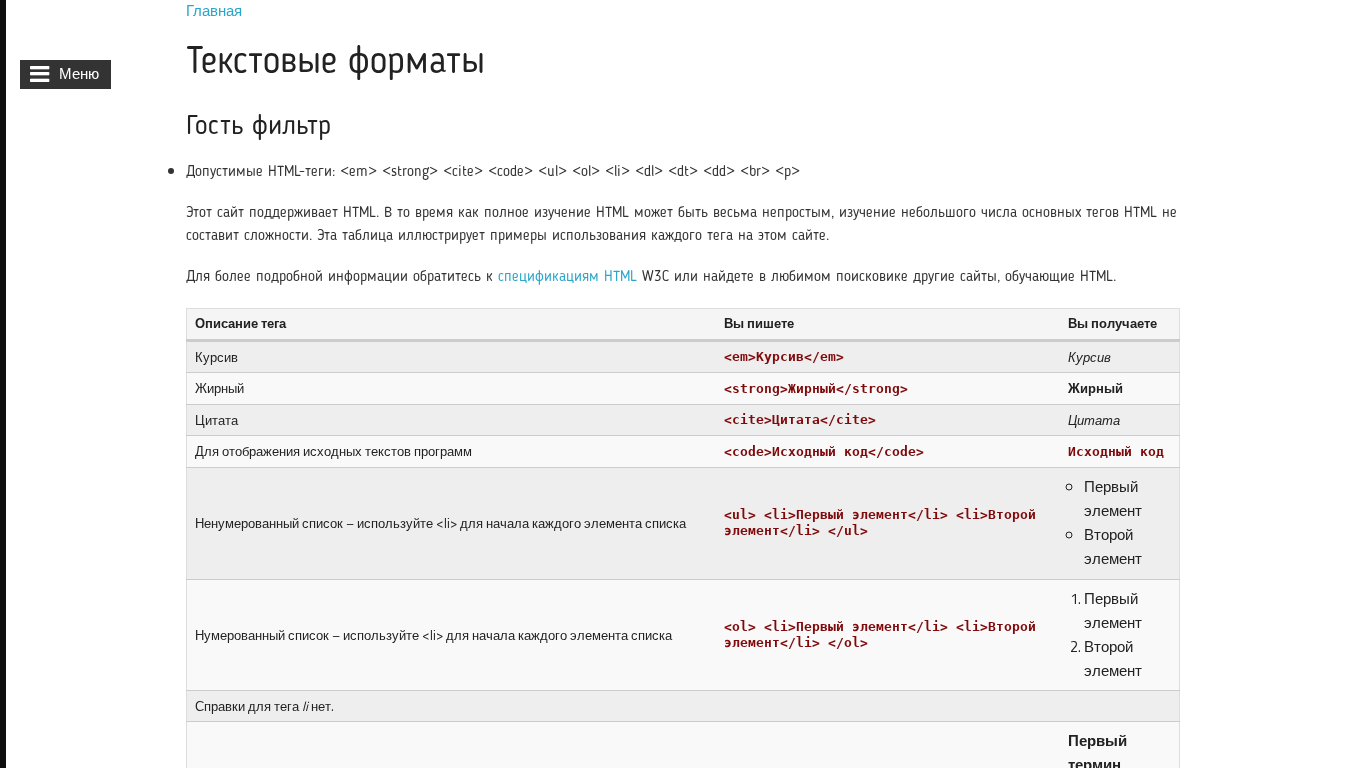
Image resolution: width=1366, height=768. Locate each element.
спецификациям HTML (567, 277)
